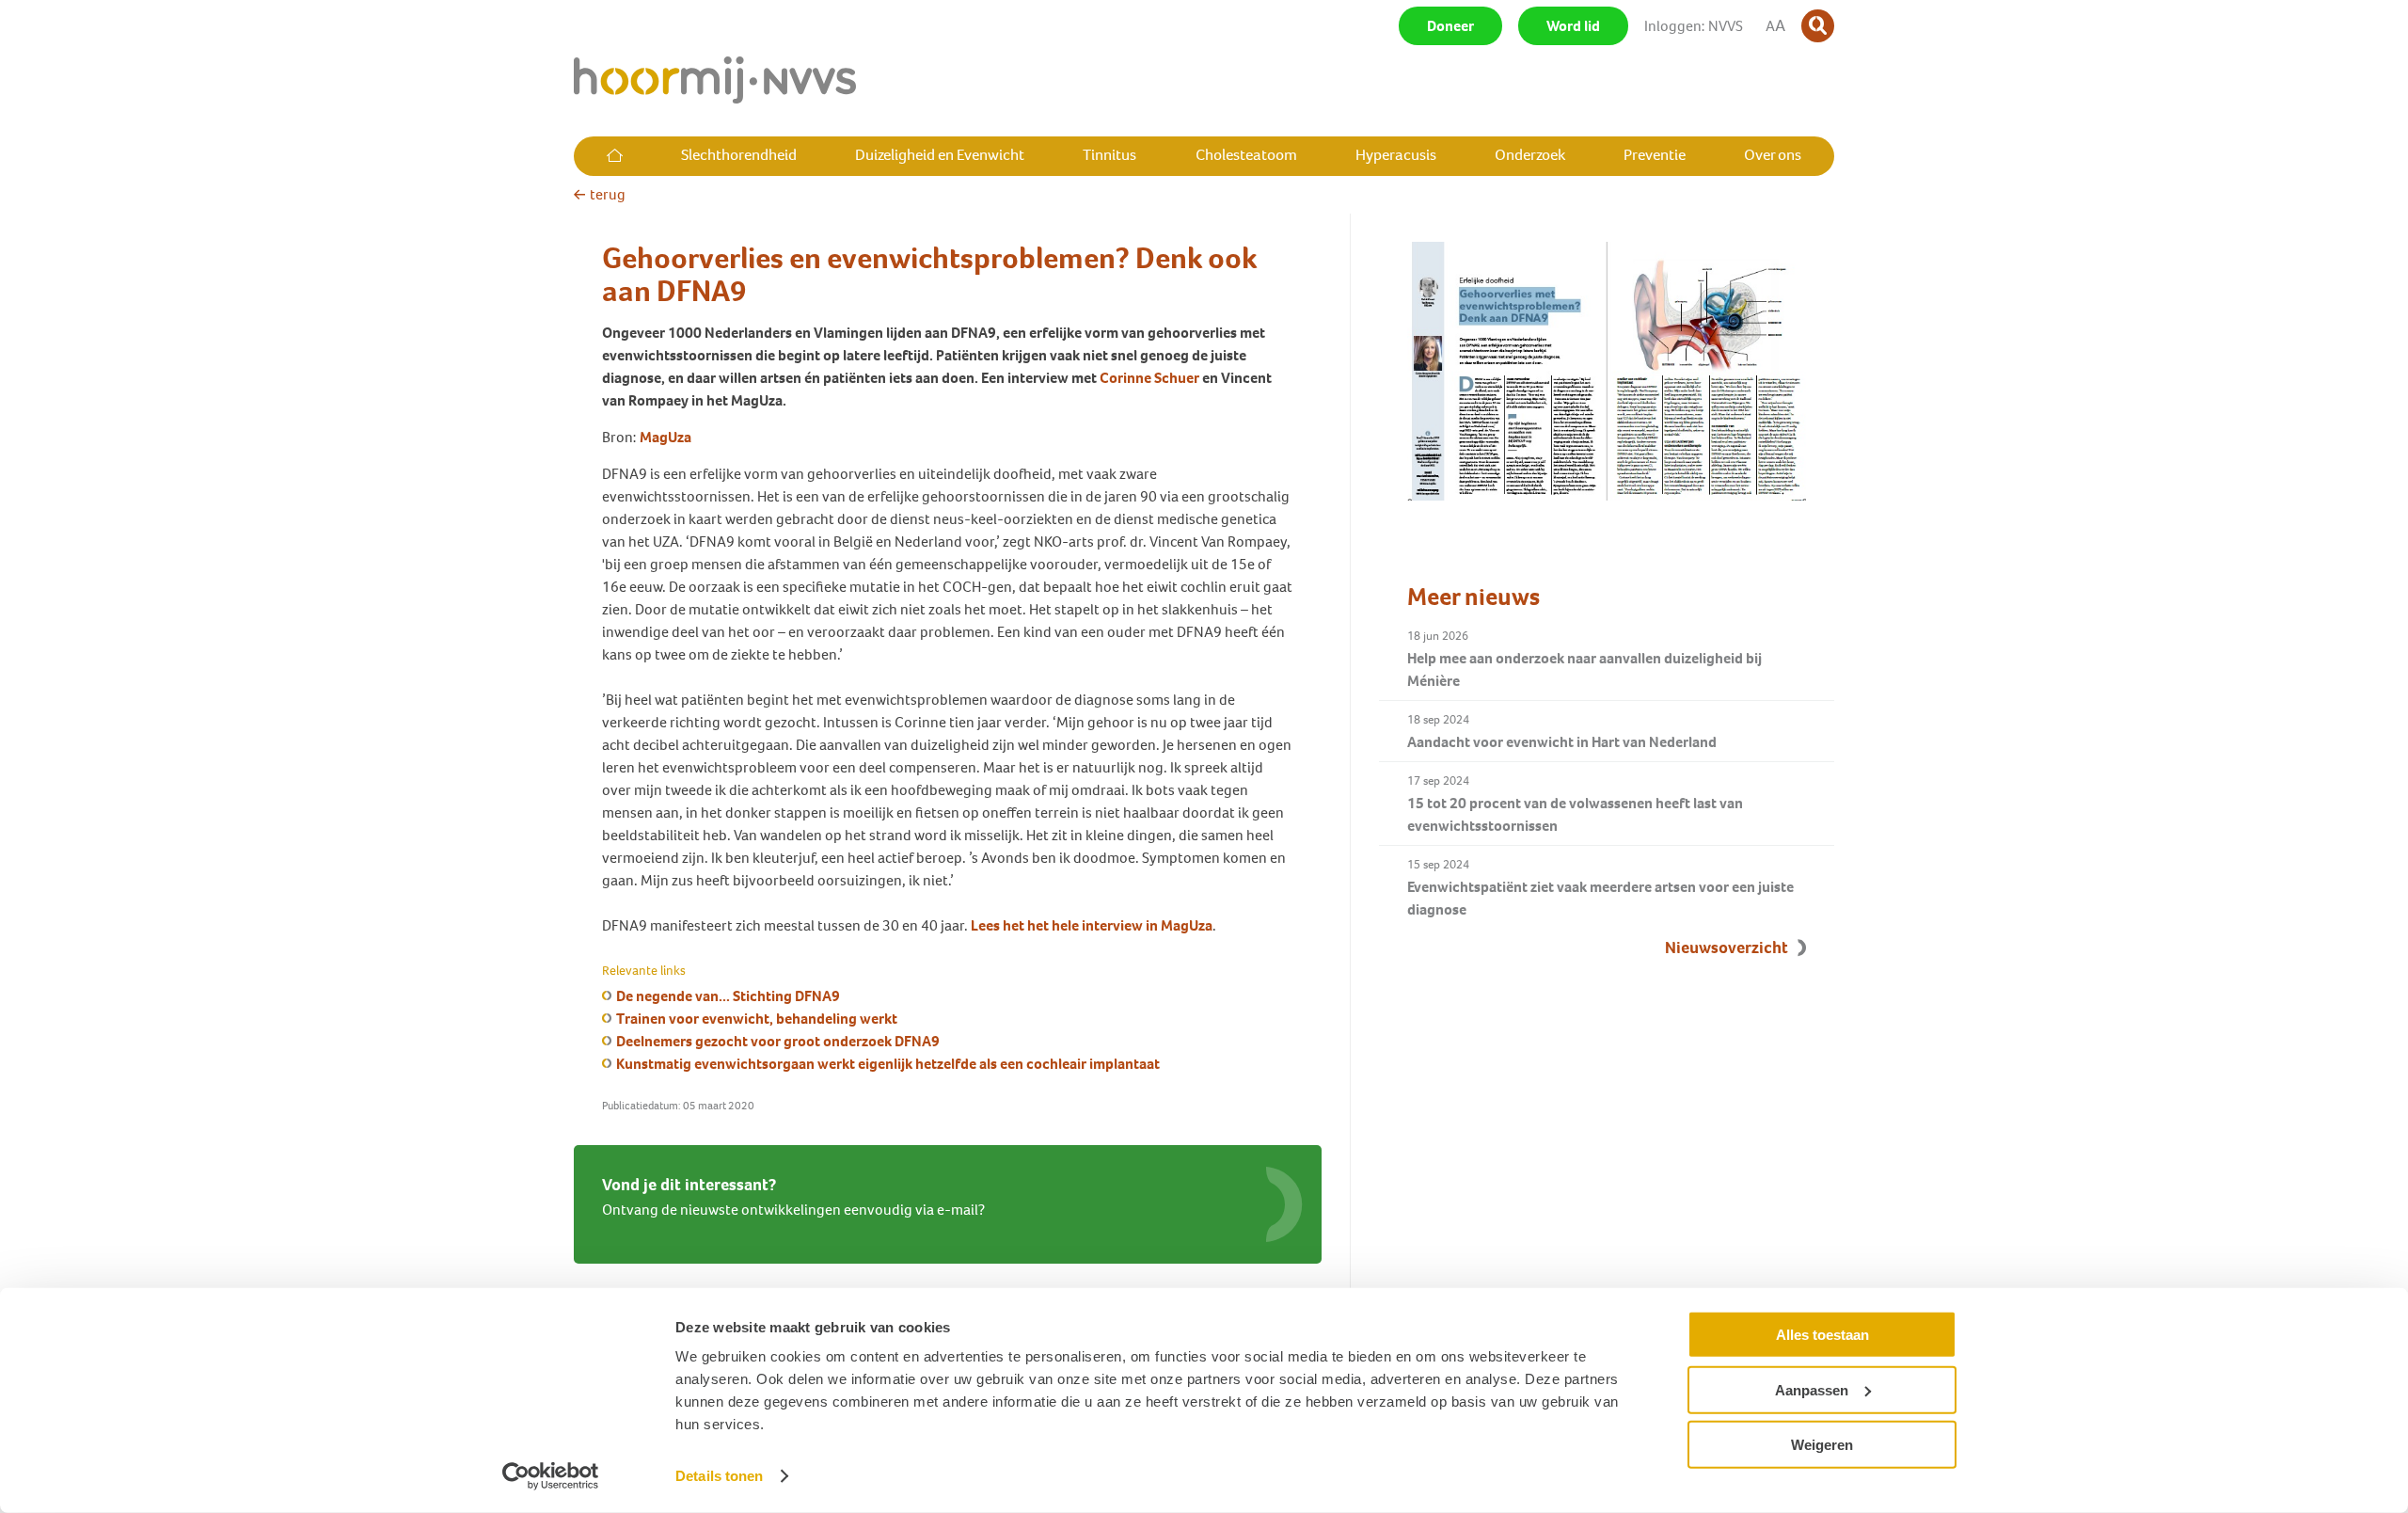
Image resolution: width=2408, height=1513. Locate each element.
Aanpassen (1812, 1389)
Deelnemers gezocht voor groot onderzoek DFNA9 (778, 1041)
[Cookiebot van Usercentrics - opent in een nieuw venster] (551, 1476)
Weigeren (1822, 1445)
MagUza (665, 437)
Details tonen (719, 1476)
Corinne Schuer (1149, 378)
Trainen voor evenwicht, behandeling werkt (757, 1019)
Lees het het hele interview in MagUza (1092, 925)
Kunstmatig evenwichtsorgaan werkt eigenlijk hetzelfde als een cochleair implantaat (888, 1064)
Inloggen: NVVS (1694, 26)
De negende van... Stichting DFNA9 (728, 996)
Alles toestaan (1822, 1335)
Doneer (1450, 26)
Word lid (1573, 26)
